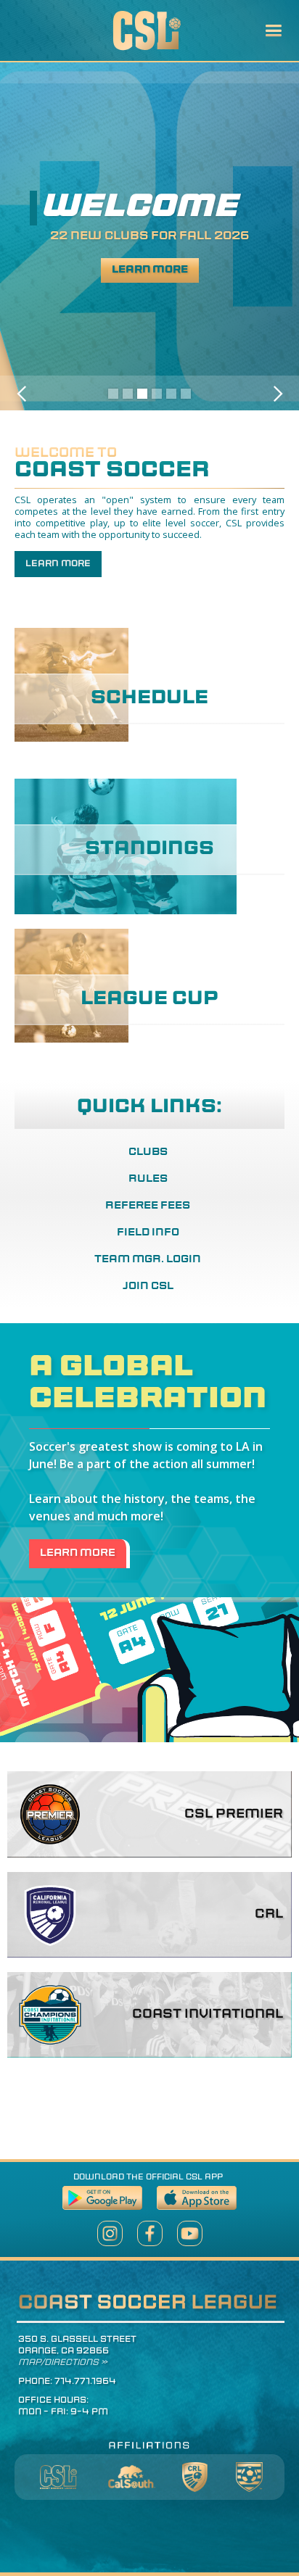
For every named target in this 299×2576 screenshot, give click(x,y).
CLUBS (148, 1152)
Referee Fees (148, 1206)
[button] (273, 31)
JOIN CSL (148, 1287)
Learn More (150, 270)
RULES (148, 1179)
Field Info (148, 1233)
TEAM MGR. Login (148, 1260)
